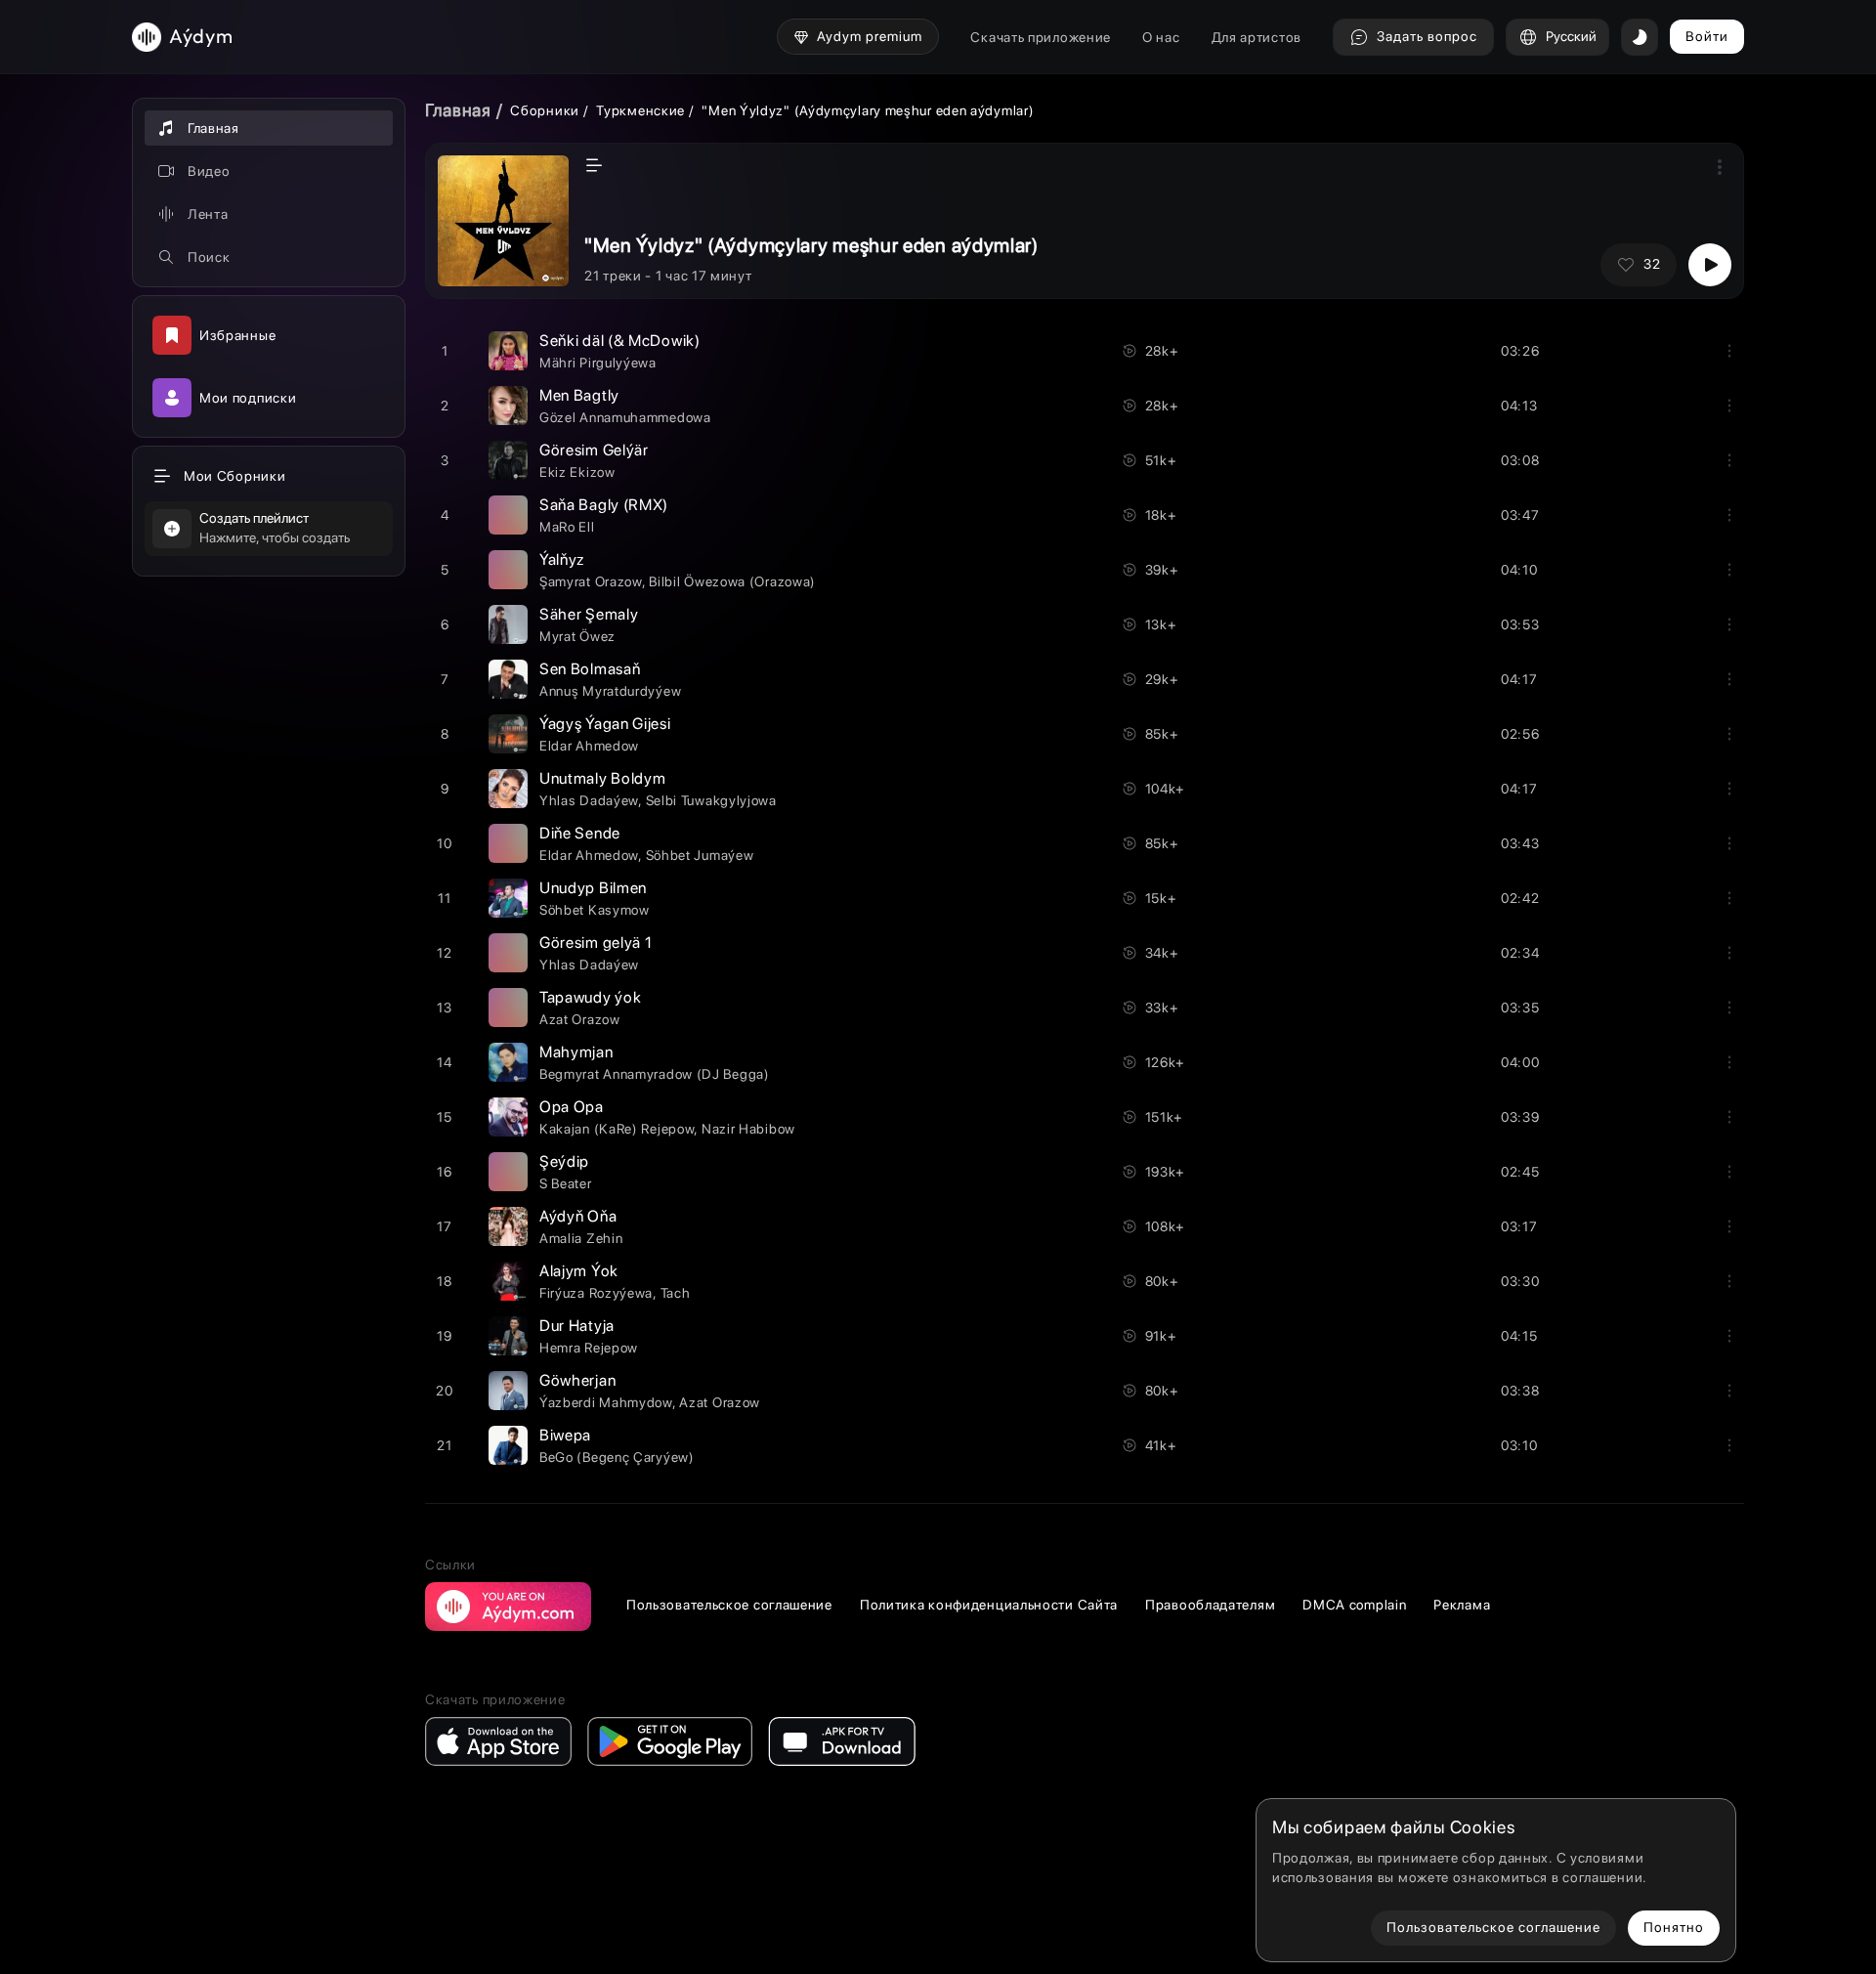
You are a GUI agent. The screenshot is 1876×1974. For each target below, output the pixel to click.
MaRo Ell (567, 527)
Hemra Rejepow (589, 1348)
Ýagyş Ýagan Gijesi (605, 724)
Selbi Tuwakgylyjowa (711, 800)
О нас (1161, 37)
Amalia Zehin (581, 1238)
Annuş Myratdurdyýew (610, 691)
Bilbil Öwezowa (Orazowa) (732, 581)
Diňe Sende (580, 833)
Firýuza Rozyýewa (596, 1293)
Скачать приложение (1041, 37)
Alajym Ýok (579, 1271)
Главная (458, 110)
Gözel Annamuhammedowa (625, 417)
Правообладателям (1210, 1605)
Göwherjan (577, 1380)
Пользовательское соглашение (729, 1605)
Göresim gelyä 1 (596, 943)
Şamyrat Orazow (591, 581)
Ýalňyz (562, 559)
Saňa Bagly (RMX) (604, 505)
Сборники (545, 110)
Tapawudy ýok (590, 997)
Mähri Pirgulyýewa (598, 363)
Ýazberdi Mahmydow (606, 1402)
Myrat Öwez (577, 636)
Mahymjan (576, 1052)
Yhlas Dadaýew (589, 800)
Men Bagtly (579, 395)
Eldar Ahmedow (589, 746)
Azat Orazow (580, 1019)
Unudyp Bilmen (593, 888)
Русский (1571, 36)
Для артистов (1257, 37)
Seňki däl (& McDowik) (620, 341)
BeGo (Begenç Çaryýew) (617, 1457)
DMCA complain (1354, 1605)
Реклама (1462, 1605)
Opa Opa (572, 1107)
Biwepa (565, 1435)
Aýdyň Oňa (578, 1216)
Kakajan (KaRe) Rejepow (617, 1129)
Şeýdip (564, 1161)
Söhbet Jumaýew (700, 855)
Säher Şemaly (589, 614)
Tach (676, 1293)
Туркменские (640, 110)
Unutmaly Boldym (603, 778)
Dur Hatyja (577, 1326)
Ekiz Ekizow (577, 472)
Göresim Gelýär (594, 450)
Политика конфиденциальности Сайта (989, 1605)
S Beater (566, 1183)
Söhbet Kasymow (595, 910)
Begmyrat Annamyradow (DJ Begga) (655, 1074)
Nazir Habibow (748, 1129)
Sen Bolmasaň (590, 669)
